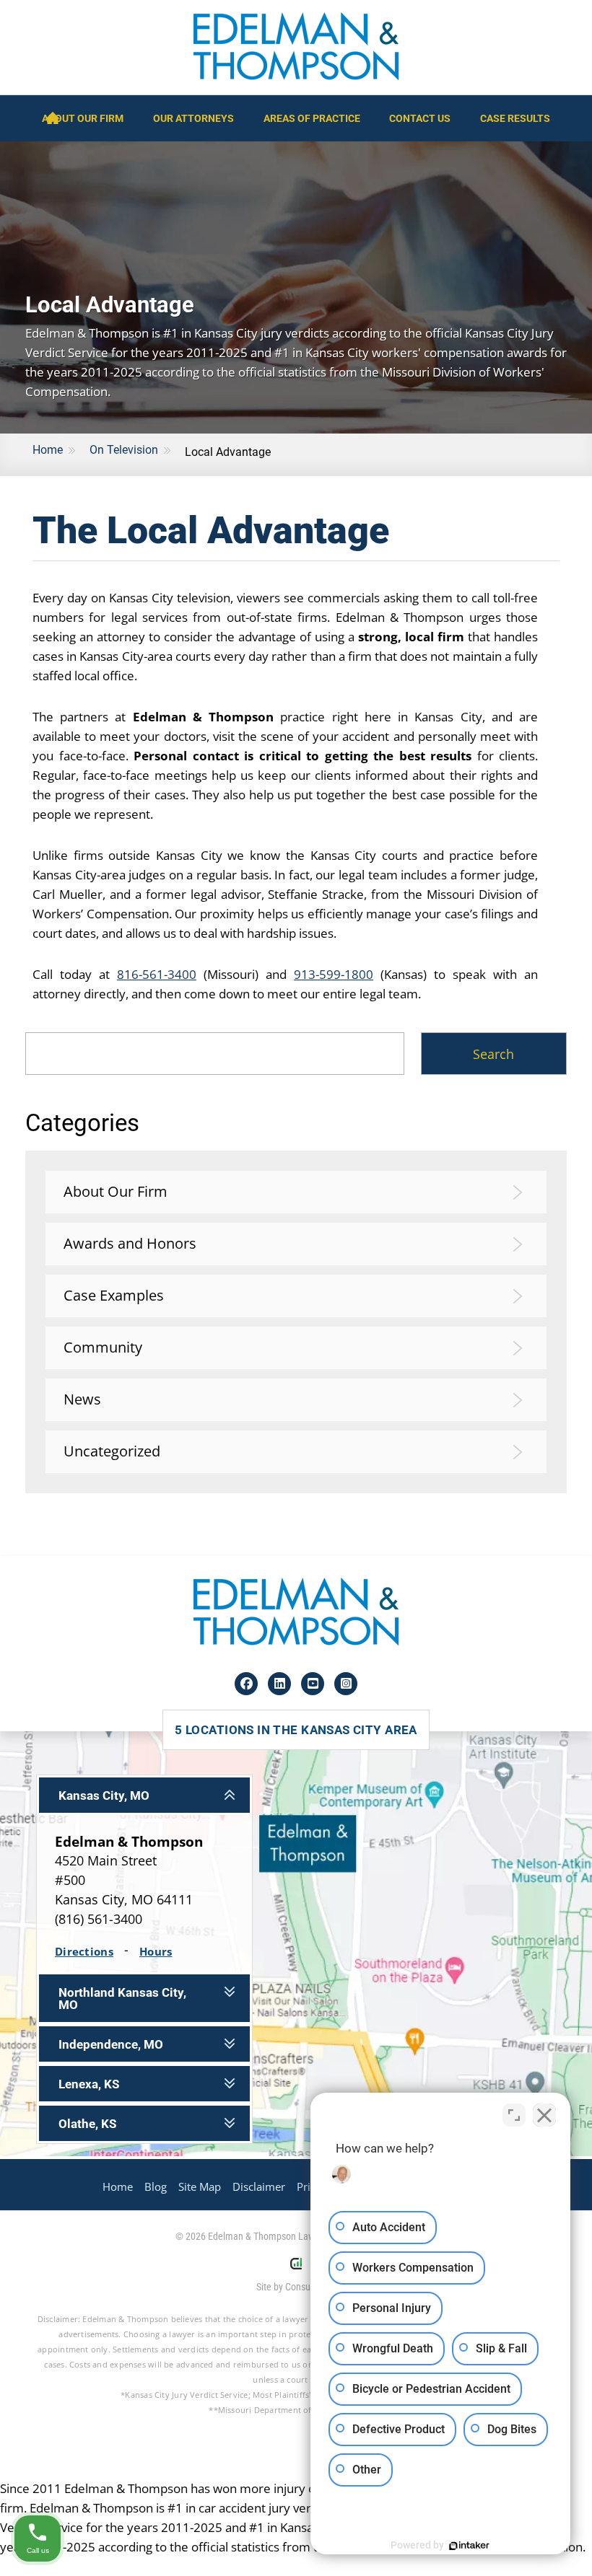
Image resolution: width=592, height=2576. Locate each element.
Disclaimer (259, 2187)
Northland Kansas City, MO (122, 1999)
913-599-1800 (334, 974)
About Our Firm (83, 118)
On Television (124, 450)
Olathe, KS (87, 2124)
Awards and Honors (130, 1243)
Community (103, 1347)
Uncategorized (112, 1451)
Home (48, 450)
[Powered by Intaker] (469, 2546)
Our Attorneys (193, 118)
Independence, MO (111, 2045)
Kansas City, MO (104, 1796)
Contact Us (420, 118)
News (82, 1399)
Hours (156, 1951)
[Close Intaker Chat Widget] (544, 2115)
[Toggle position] (514, 2115)
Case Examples (114, 1295)
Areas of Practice (312, 118)
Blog (156, 2187)
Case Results (515, 118)
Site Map (200, 2187)
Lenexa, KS (89, 2084)
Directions (84, 1951)
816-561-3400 (157, 974)
